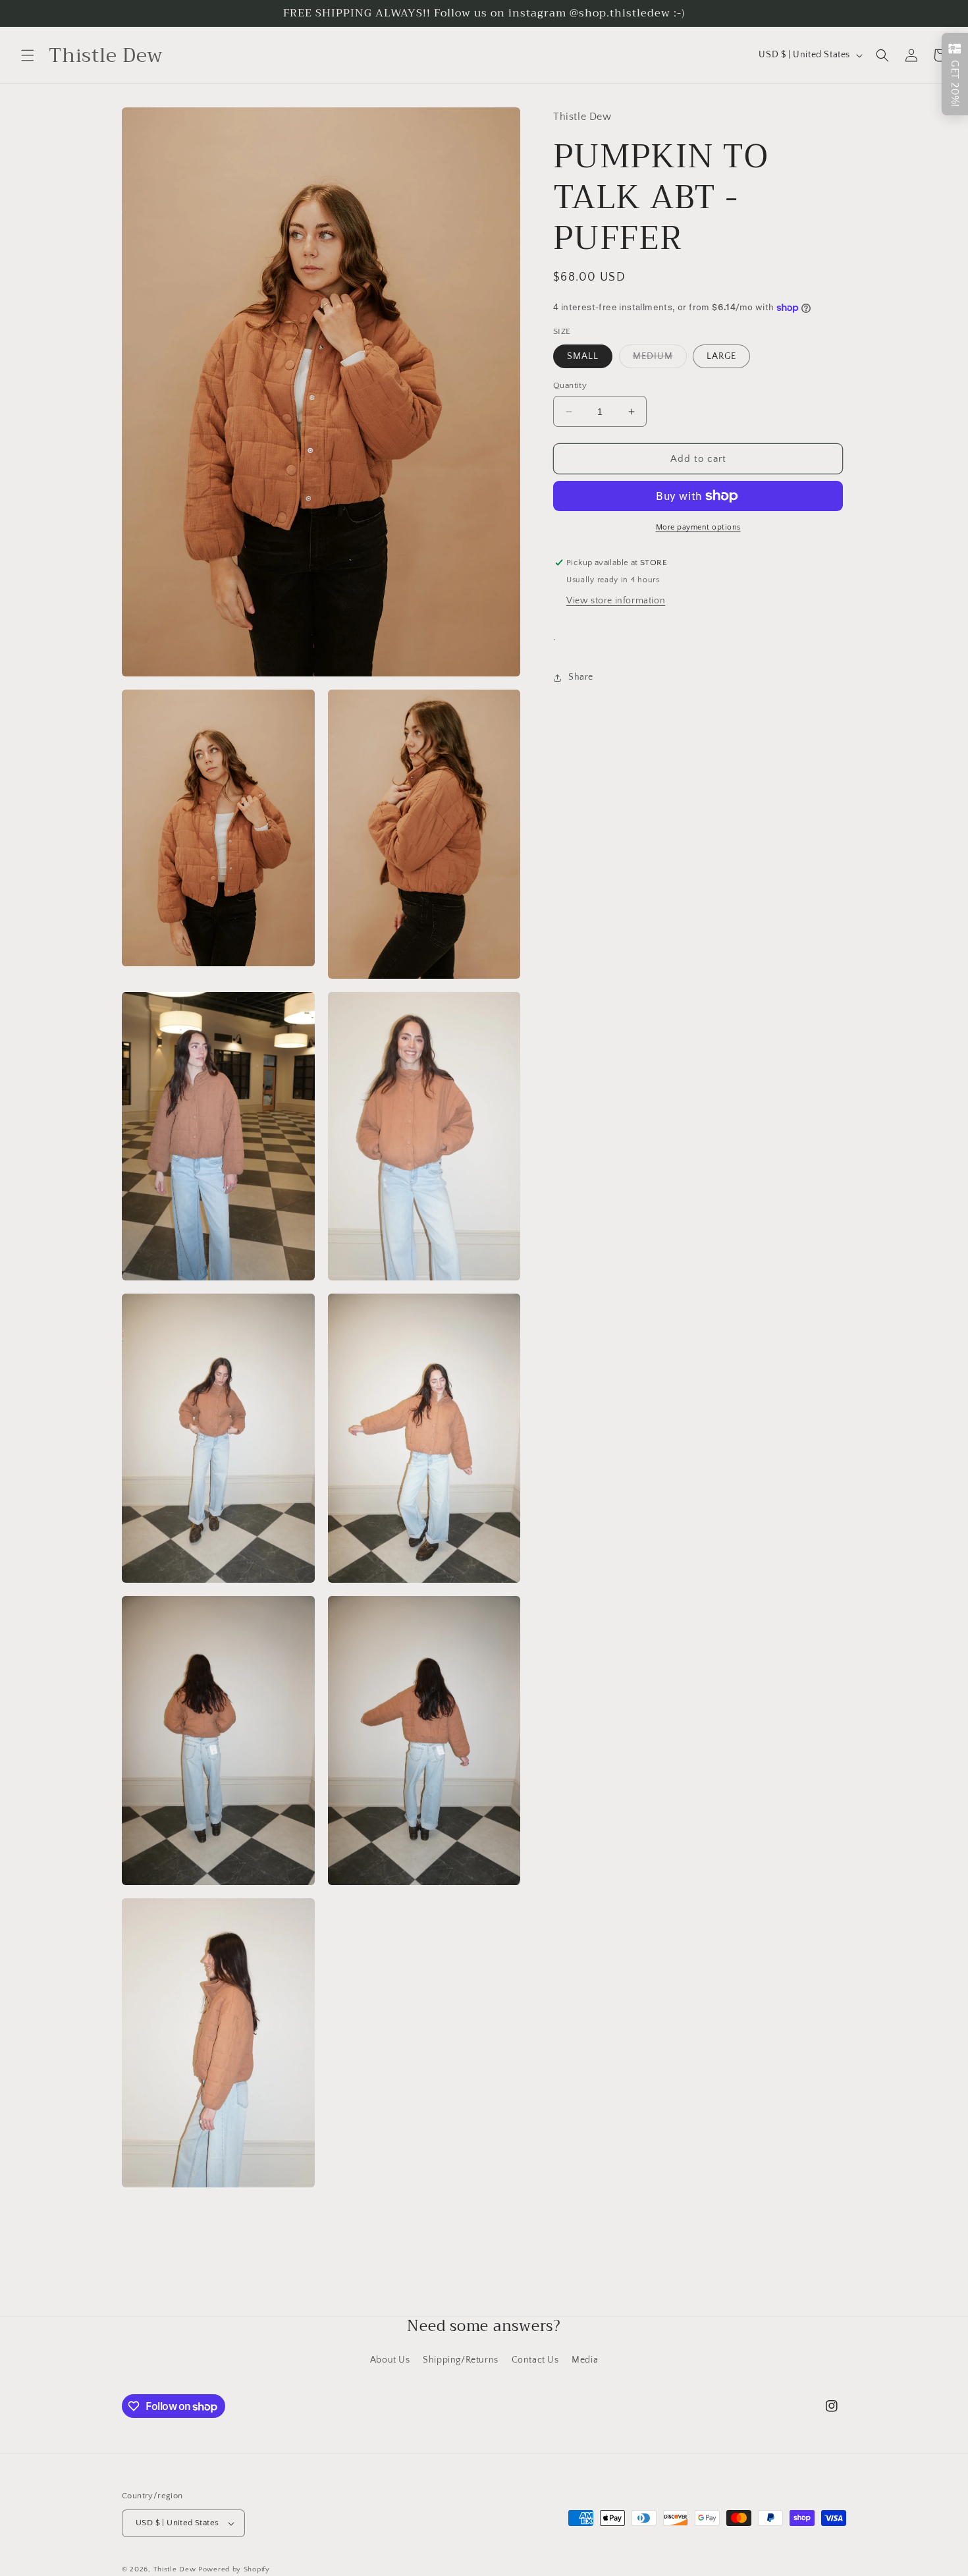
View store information (616, 601)
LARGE (721, 356)
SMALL (583, 356)
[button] (28, 55)
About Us (390, 2360)
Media (585, 2360)
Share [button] (581, 677)
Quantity (570, 385)
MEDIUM (653, 356)
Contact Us (535, 2360)
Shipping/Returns (461, 2360)
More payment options (698, 527)
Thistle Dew (175, 2569)
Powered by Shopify (234, 2569)
